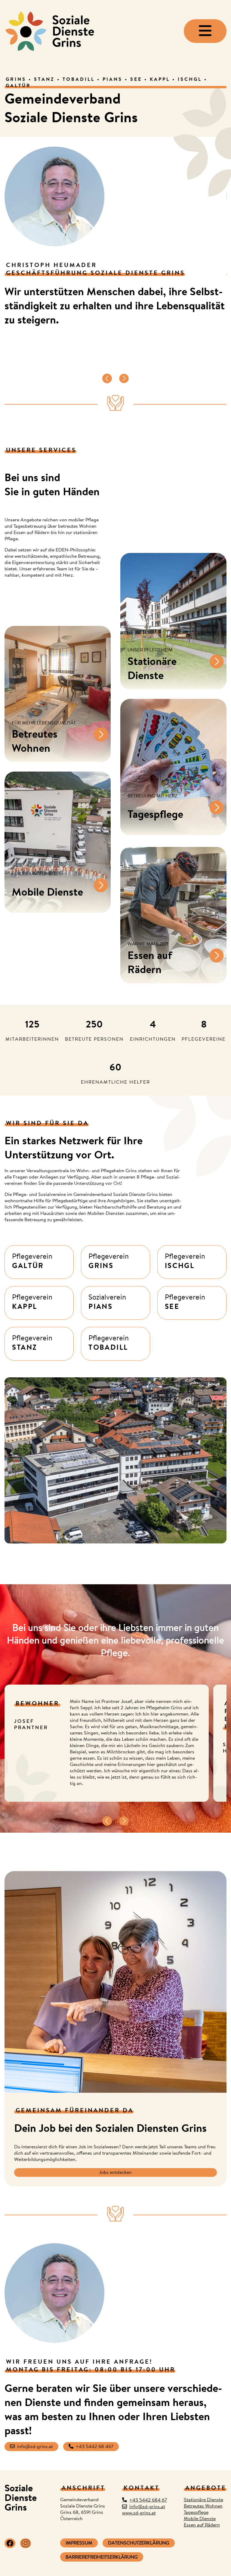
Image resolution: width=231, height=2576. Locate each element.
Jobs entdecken (115, 2173)
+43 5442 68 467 (95, 2447)
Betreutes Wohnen (203, 2507)
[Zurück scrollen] (107, 379)
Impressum (79, 2544)
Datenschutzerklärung (139, 2544)
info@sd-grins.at (35, 2447)
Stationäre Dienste (203, 2500)
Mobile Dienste (200, 2519)
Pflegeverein (32, 1262)
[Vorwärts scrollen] (124, 379)
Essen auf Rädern (202, 2526)
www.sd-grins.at (139, 2514)
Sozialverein (107, 1303)
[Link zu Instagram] (26, 2543)
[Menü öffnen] (205, 31)
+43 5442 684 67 (148, 2501)
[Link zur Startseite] (50, 31)
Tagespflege (196, 2513)
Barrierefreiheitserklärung (102, 2558)
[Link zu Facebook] (10, 2543)
